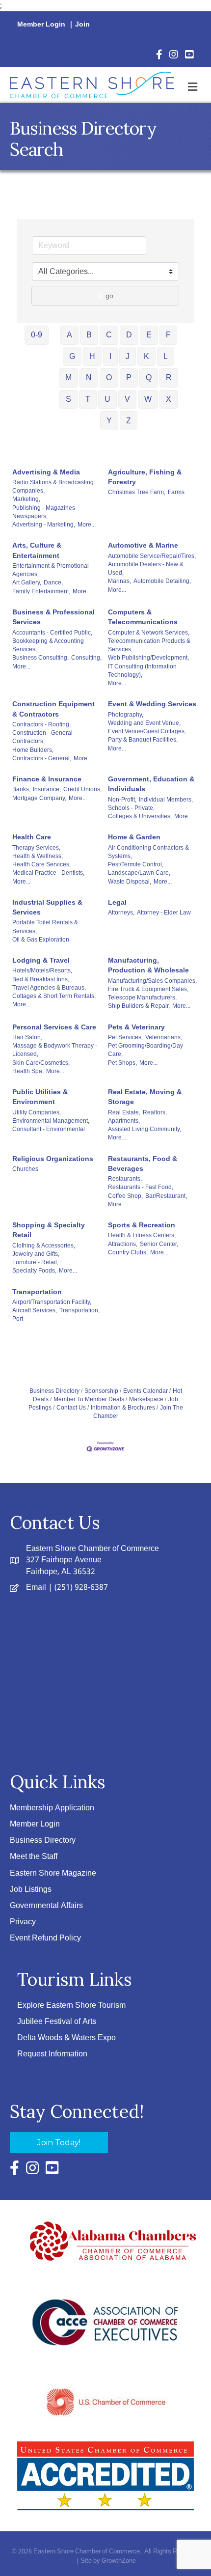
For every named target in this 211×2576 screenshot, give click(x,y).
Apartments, (124, 1121)
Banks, (21, 789)
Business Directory (54, 1391)
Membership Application (52, 1808)
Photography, (126, 715)
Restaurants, (125, 1179)
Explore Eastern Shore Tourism (71, 2006)
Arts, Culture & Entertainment (37, 550)
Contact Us (71, 1408)
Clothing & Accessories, (44, 1246)
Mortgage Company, (39, 798)
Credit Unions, (82, 789)
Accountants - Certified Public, (52, 633)
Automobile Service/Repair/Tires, (152, 556)
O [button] (109, 377)
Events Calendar (145, 1391)
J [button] (128, 356)
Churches (25, 1169)
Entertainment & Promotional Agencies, (51, 570)
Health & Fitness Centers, (142, 1235)
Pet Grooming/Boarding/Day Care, (145, 1050)
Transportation (37, 1292)
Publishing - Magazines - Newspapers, (45, 512)
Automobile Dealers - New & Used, (146, 568)
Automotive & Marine (143, 545)
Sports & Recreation (142, 1225)
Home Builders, (33, 750)
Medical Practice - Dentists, (48, 873)
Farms (176, 492)
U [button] (107, 399)
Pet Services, (125, 1037)
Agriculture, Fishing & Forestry (145, 477)
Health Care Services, (41, 864)
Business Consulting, (40, 658)
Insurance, (47, 789)
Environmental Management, (51, 1121)
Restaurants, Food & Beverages (143, 1163)
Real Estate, (124, 1112)
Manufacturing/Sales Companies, (152, 981)
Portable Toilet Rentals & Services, (45, 927)
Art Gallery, (27, 582)
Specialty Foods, (34, 1271)
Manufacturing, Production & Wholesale (148, 965)
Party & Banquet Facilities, (143, 740)
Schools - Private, (131, 808)
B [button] (89, 335)
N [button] (89, 377)
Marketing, (26, 499)
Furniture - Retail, (35, 1262)
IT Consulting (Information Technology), (142, 671)
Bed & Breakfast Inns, (41, 979)
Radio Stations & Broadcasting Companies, (53, 486)
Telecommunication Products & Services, (149, 645)
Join (82, 25)
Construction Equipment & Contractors (53, 709)
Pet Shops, (122, 1063)
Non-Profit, (122, 800)
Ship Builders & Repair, (139, 1006)
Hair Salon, (27, 1037)
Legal (117, 902)
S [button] (68, 399)
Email (36, 1588)
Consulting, (86, 658)
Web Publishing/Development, (148, 658)
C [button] (109, 335)
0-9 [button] (37, 335)
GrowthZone (119, 2561)
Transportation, (79, 1310)
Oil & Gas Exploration (41, 940)
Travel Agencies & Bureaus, (49, 988)
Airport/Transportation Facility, (52, 1302)
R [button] (169, 377)
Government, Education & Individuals (151, 784)
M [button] (68, 377)
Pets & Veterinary (136, 1027)
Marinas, (119, 581)
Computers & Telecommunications (143, 617)
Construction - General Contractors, (42, 737)
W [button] (148, 399)
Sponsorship (101, 1391)
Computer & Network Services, (149, 633)
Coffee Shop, (125, 1196)
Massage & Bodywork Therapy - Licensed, (55, 1050)
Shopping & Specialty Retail (49, 1230)
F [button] (168, 335)
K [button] (146, 356)
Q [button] (149, 377)
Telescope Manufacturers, (142, 997)
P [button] (129, 377)
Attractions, (123, 1244)
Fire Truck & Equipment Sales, (148, 989)
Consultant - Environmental (49, 1129)
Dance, (53, 582)
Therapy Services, (36, 848)
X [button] (169, 399)
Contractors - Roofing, (41, 724)
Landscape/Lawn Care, (139, 873)
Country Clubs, (128, 1252)
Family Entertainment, (41, 591)
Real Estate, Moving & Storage (145, 1097)
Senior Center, (159, 1244)
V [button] (127, 399)
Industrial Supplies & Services (47, 907)
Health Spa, (28, 1071)
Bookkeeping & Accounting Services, (48, 645)
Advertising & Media (46, 472)
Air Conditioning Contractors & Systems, (148, 852)
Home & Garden (134, 837)
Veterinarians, (164, 1037)
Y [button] (109, 421)
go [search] (109, 296)
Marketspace (146, 1399)
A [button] (69, 335)
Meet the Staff (34, 1857)
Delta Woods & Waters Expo (66, 2038)
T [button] (88, 399)
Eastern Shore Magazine (53, 1873)
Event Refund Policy (45, 1938)
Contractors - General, (42, 758)
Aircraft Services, (35, 1310)
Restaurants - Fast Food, (141, 1187)
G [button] (72, 356)
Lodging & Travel (41, 960)
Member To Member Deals (89, 1399)
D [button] (129, 335)
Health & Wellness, (38, 856)
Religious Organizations (53, 1159)
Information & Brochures (123, 1408)
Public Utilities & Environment (40, 1097)
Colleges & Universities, (140, 816)
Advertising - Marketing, (44, 525)
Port (18, 1319)
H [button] (92, 356)
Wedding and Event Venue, (144, 723)
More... (87, 525)
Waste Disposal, (130, 882)
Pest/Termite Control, (136, 864)
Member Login (41, 25)
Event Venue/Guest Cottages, (147, 731)
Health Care (32, 837)
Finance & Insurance (47, 779)
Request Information (52, 2054)
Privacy (23, 1922)
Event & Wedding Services (152, 704)
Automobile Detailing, (162, 581)
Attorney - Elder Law (164, 913)
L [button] (166, 356)
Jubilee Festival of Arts (57, 2022)
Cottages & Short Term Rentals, (54, 996)
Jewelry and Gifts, (36, 1254)
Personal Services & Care (54, 1027)
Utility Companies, (37, 1112)
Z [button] (129, 421)
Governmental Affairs (46, 1906)
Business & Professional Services (53, 617)
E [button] (149, 335)
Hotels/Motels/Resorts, (42, 970)
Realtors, (155, 1112)
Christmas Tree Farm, (137, 492)
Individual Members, (166, 800)
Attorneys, (121, 913)
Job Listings (31, 1890)
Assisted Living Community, (145, 1129)
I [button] (110, 356)
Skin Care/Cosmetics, (41, 1063)
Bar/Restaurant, (166, 1196)
